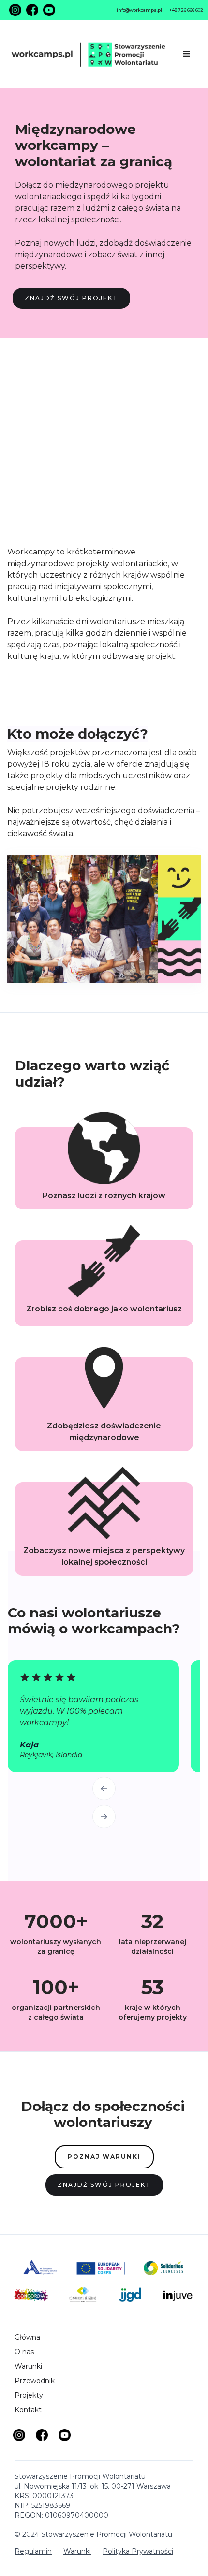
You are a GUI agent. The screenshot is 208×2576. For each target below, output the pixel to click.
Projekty (29, 2395)
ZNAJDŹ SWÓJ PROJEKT (71, 298)
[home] (92, 54)
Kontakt (28, 2410)
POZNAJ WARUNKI (104, 2157)
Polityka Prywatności (138, 2551)
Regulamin (33, 2551)
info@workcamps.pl (139, 10)
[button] (187, 54)
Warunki (28, 2366)
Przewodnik (35, 2381)
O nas (24, 2352)
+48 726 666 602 (186, 10)
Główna (27, 2337)
